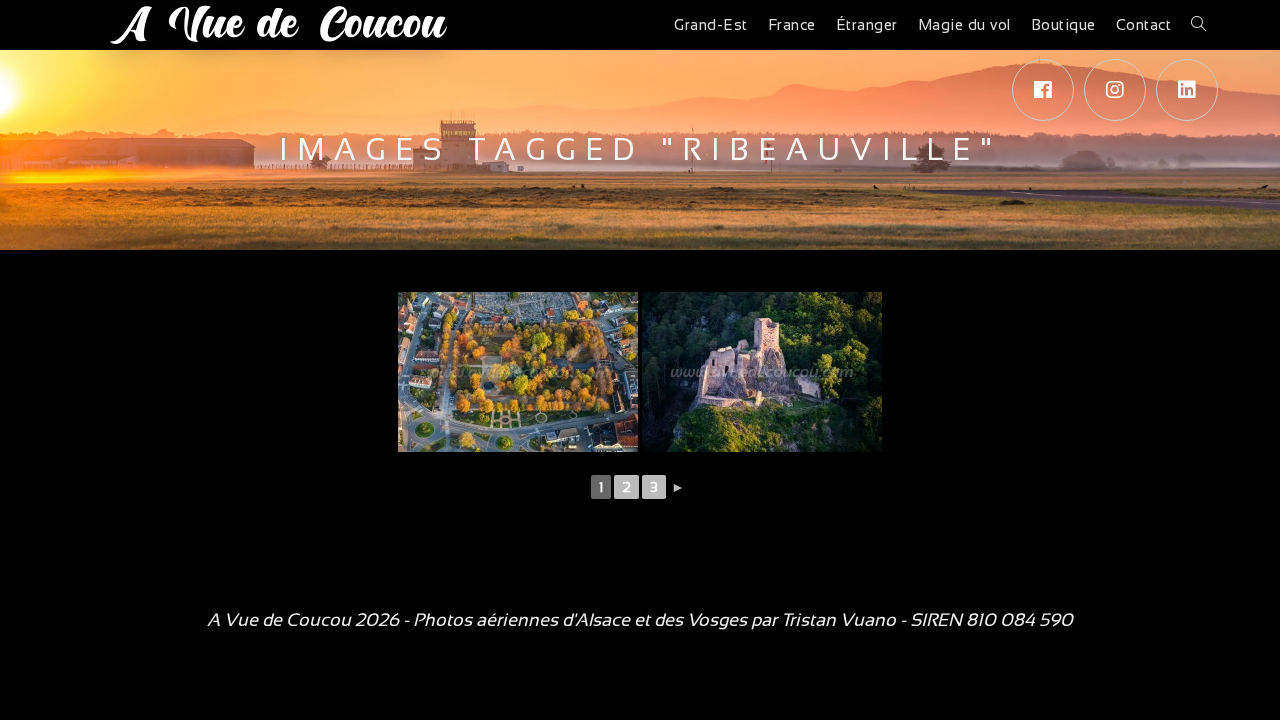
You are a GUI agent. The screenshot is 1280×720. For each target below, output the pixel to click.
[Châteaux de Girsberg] (762, 372)
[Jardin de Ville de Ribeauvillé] (518, 372)
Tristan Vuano (838, 620)
